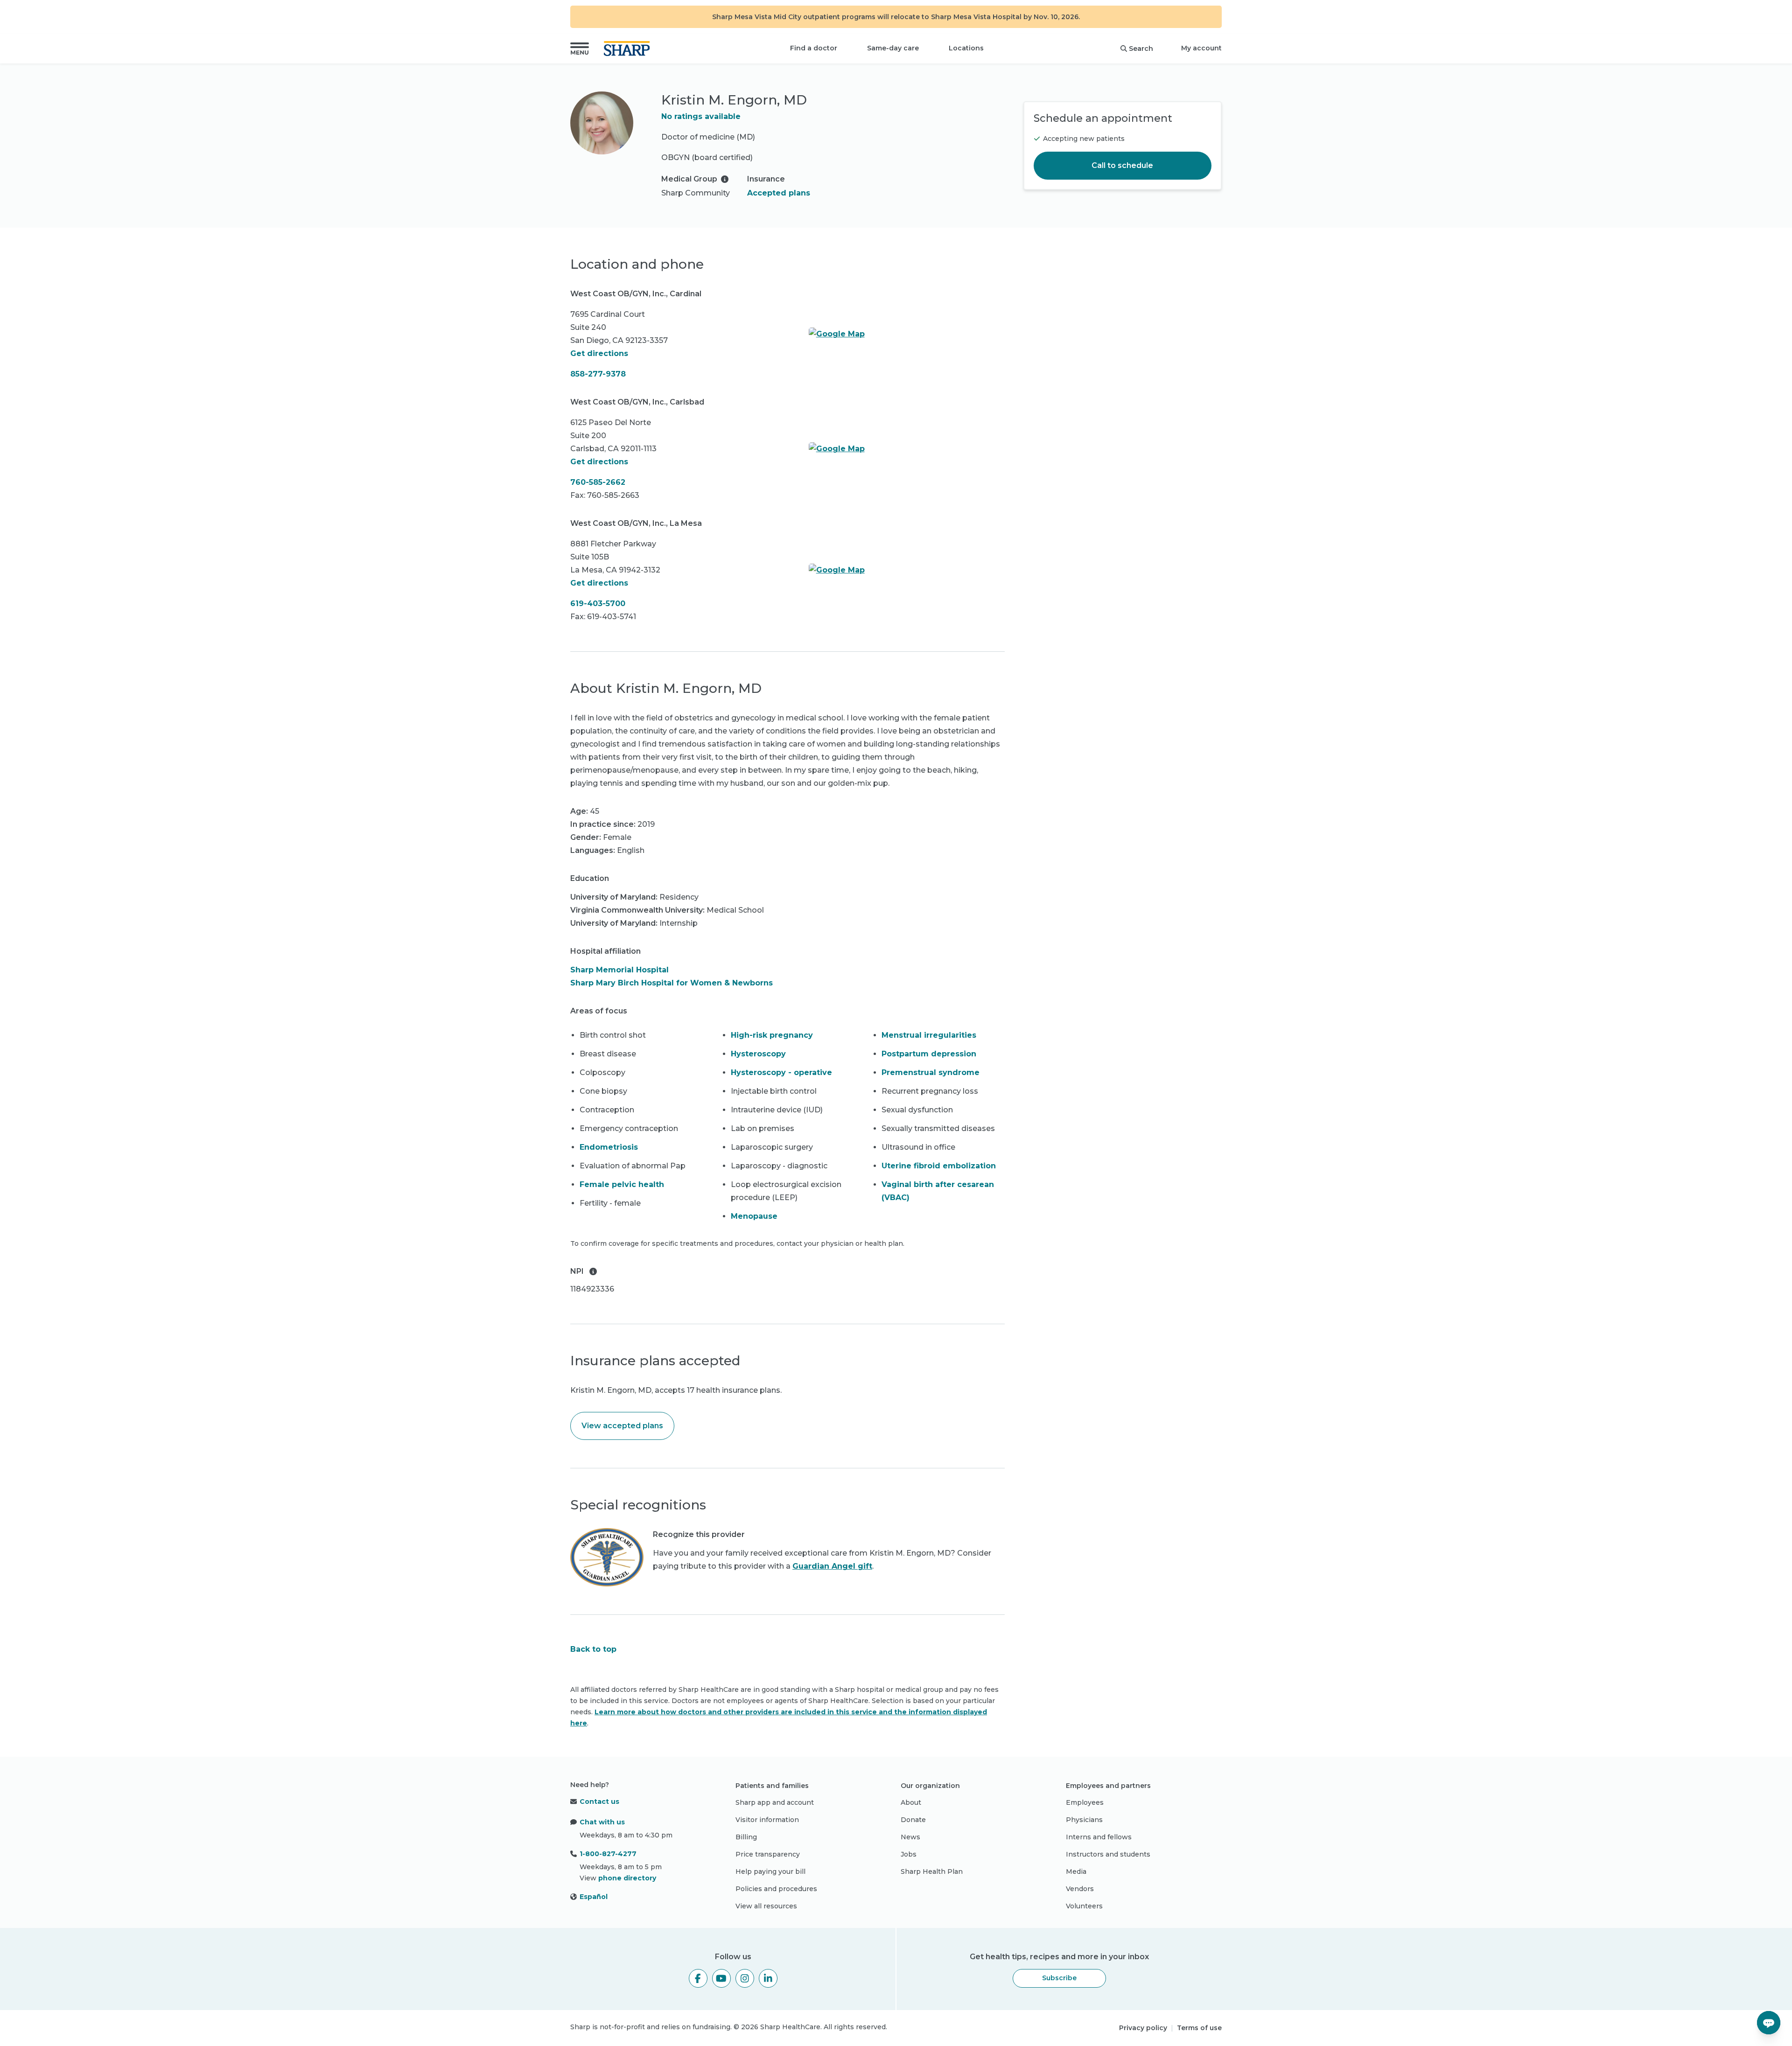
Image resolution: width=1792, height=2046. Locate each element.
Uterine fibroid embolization (939, 1166)
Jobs (909, 1854)
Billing (746, 1837)
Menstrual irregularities (929, 1035)
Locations (966, 48)
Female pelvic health (622, 1184)
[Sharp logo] (629, 49)
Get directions (599, 353)
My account (1201, 48)
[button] (580, 49)
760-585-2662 (598, 482)
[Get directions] (907, 334)
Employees (1085, 1802)
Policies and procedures (776, 1889)
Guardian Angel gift (832, 1566)
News (910, 1837)
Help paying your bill (770, 1871)
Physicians (1084, 1820)
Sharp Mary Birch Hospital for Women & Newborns (672, 983)
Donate (913, 1820)
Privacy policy (1143, 2028)
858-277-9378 (598, 374)
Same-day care (893, 48)
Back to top (593, 1649)
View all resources (766, 1906)
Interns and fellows (1099, 1837)
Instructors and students (1108, 1854)
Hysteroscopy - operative (781, 1072)
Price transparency (768, 1854)
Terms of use (1199, 2028)
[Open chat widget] (1769, 2023)
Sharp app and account (775, 1802)
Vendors (1080, 1889)
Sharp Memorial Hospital (619, 970)
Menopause (754, 1216)
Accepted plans (779, 193)
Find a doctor (814, 48)
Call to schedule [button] (1122, 165)
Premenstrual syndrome (931, 1072)
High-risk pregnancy (772, 1035)
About (911, 1802)
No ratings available (701, 116)
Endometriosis (609, 1147)
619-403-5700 (598, 604)
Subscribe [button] (1059, 1978)
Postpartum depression (929, 1054)
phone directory (627, 1878)
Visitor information (767, 1820)
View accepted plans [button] (622, 1426)
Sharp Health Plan (932, 1871)
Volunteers (1084, 1906)
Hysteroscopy (758, 1054)
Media (1076, 1871)
